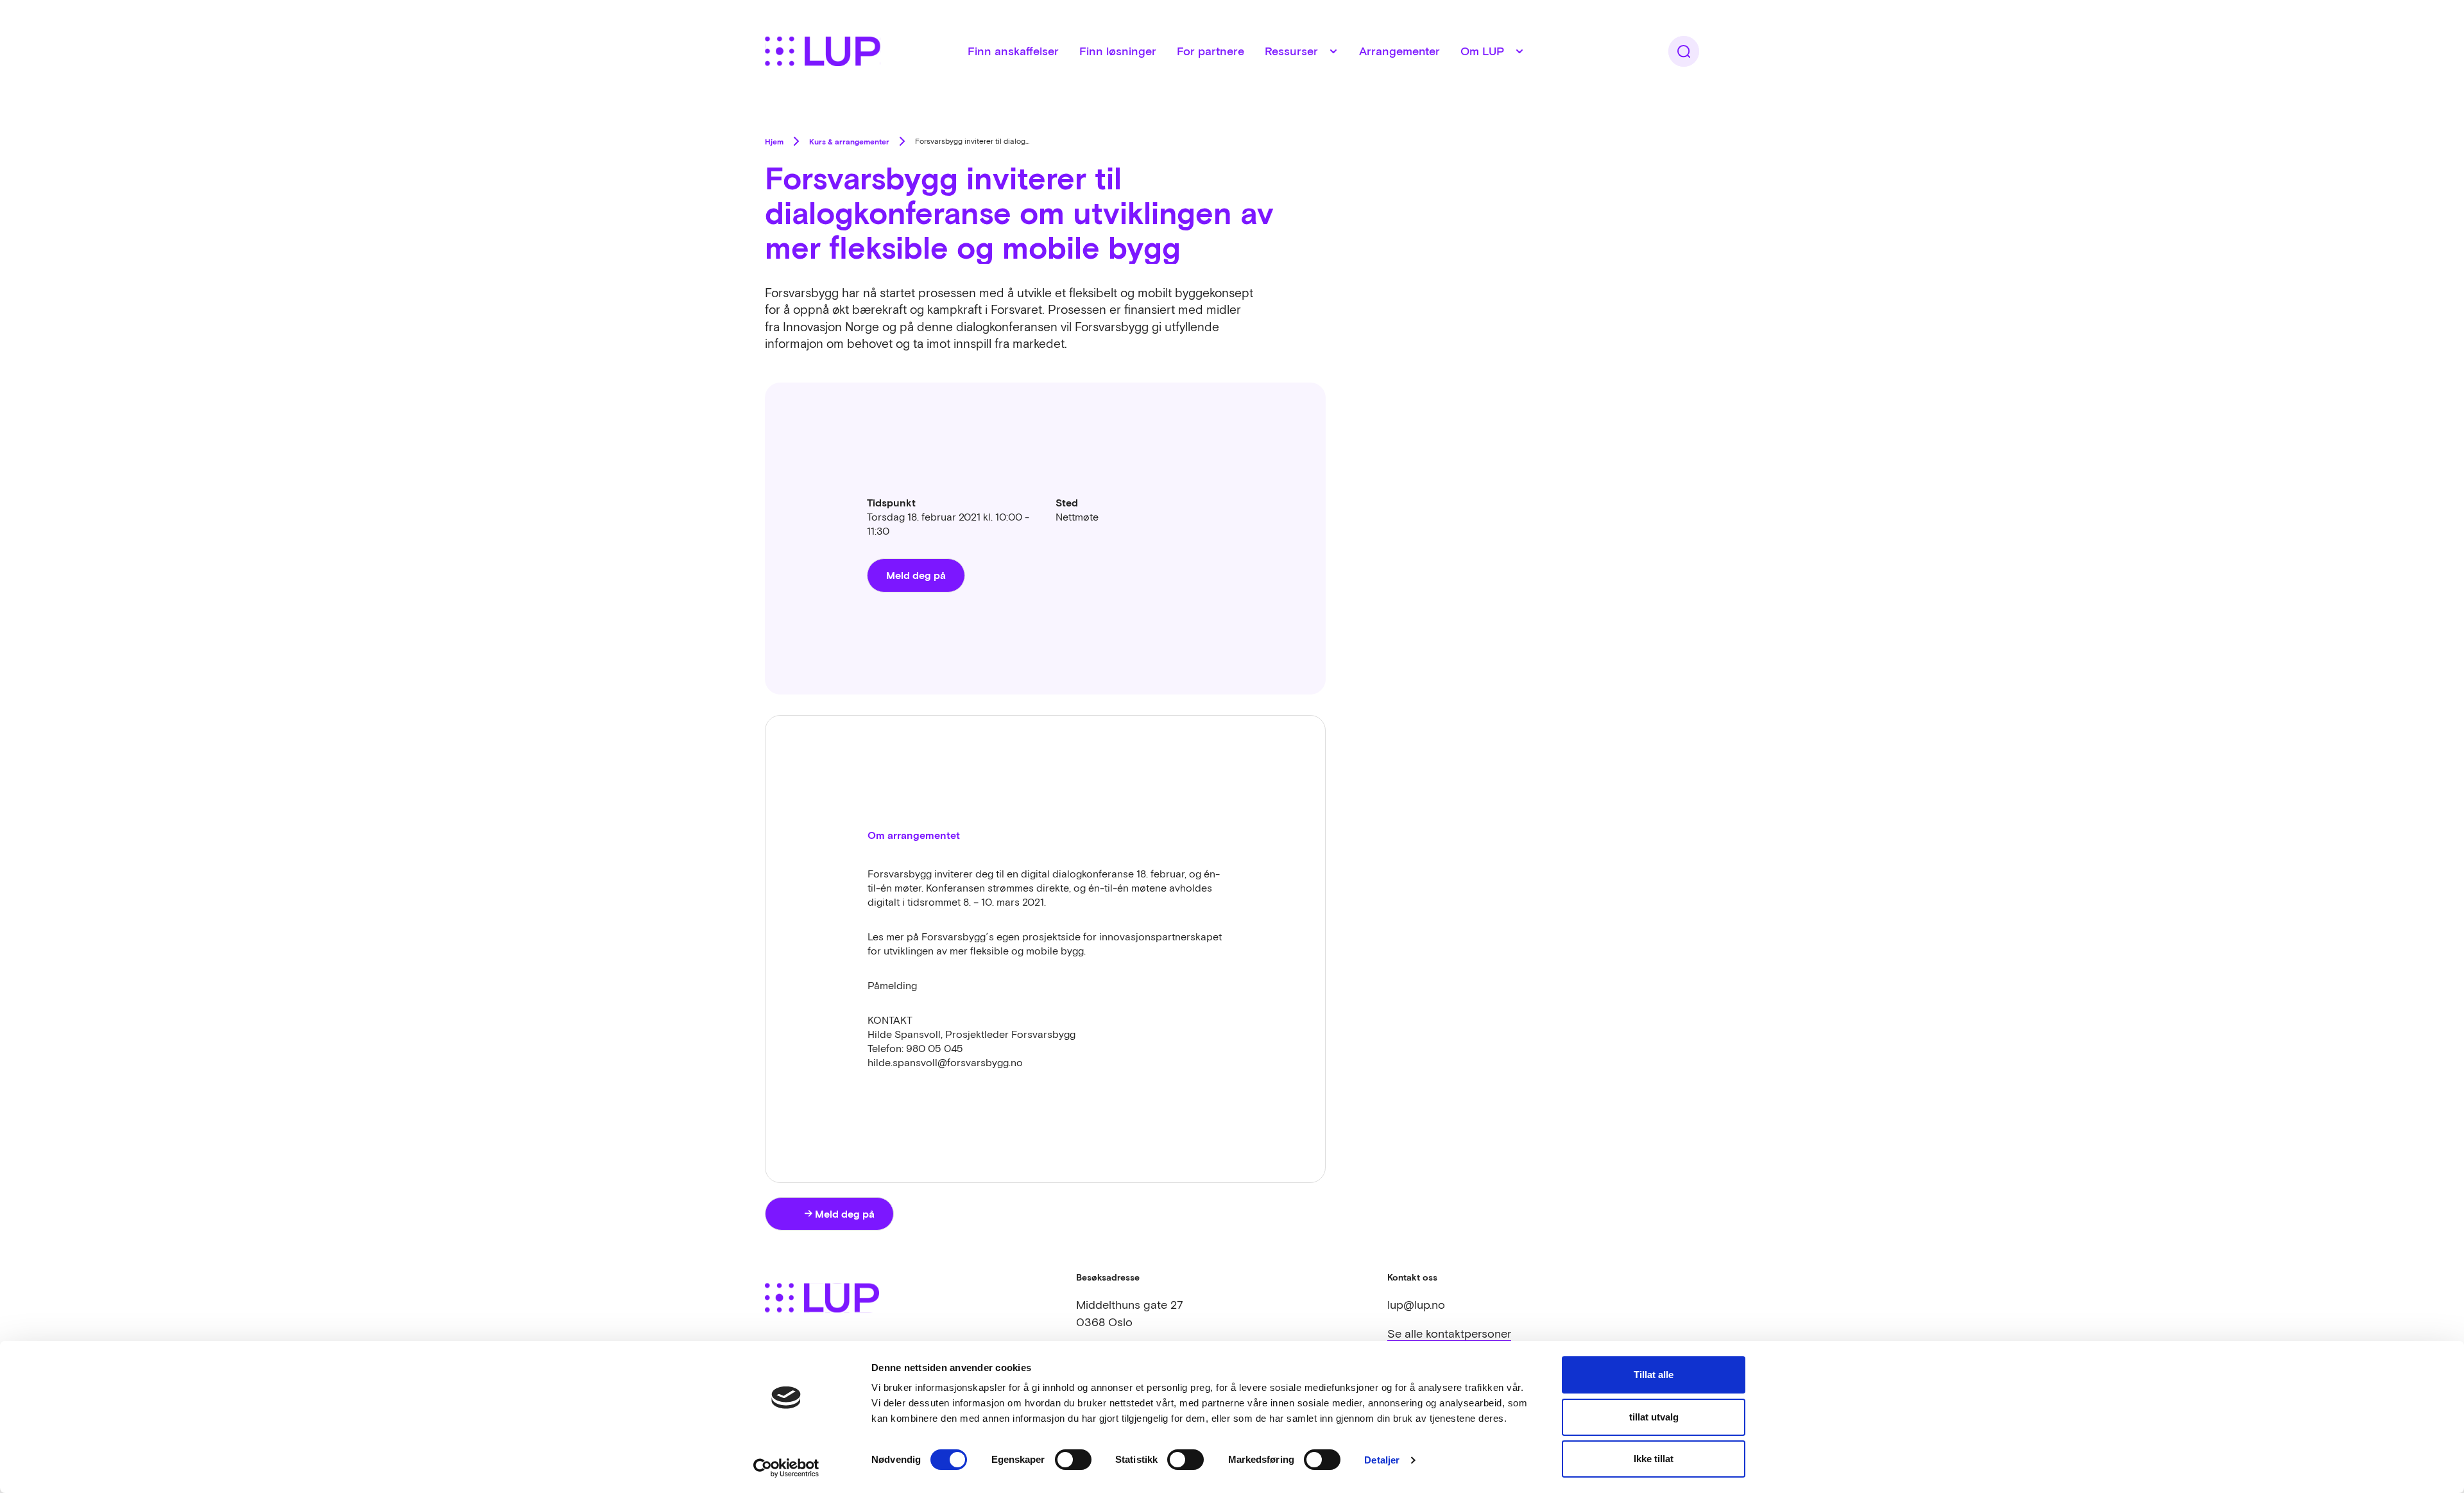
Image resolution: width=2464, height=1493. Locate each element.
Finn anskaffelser (1013, 51)
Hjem (774, 141)
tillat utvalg (1654, 1417)
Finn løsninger (1118, 51)
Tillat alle (1654, 1375)
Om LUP (1482, 51)
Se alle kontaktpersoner (1449, 1333)
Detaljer (1382, 1460)
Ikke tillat (1654, 1459)
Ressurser (1291, 51)
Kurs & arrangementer (849, 141)
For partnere (1211, 51)
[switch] (1073, 1460)
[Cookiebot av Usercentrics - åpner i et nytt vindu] (786, 1468)
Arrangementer (1399, 51)
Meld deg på (916, 575)
